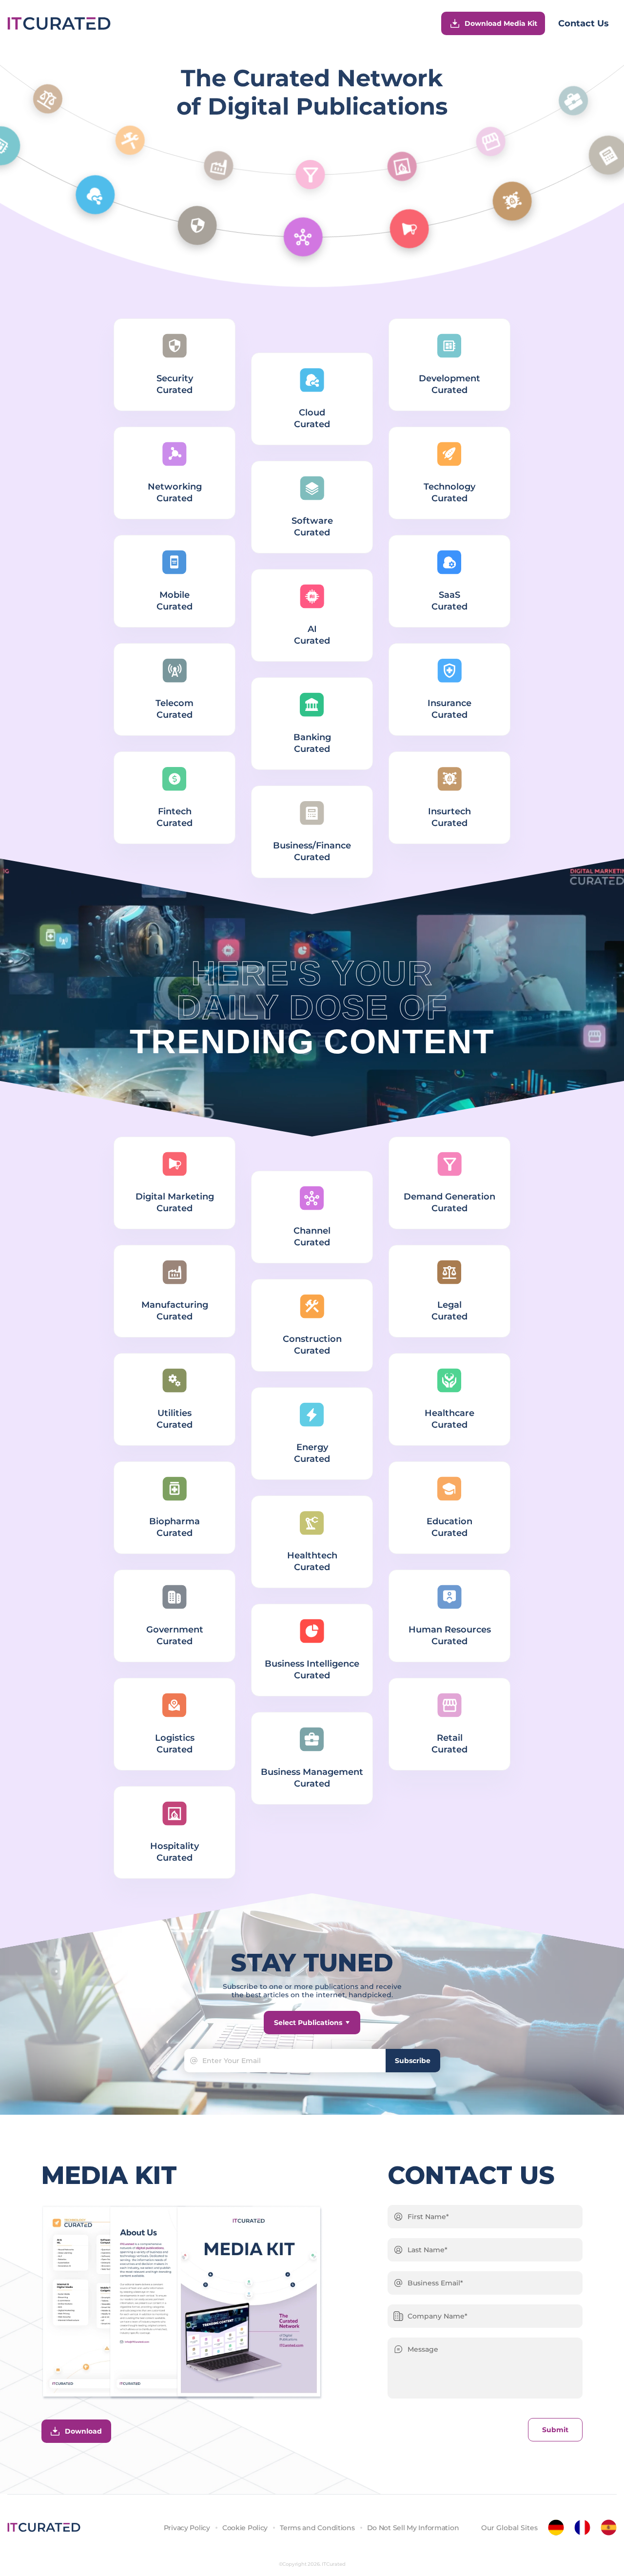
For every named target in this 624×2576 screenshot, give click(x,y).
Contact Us (584, 23)
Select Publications (308, 2023)
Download (83, 2431)
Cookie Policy (245, 2528)
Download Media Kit (501, 23)
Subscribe (413, 2061)
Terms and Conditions (317, 2528)
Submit (555, 2430)
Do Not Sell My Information (413, 2528)
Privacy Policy (187, 2528)
